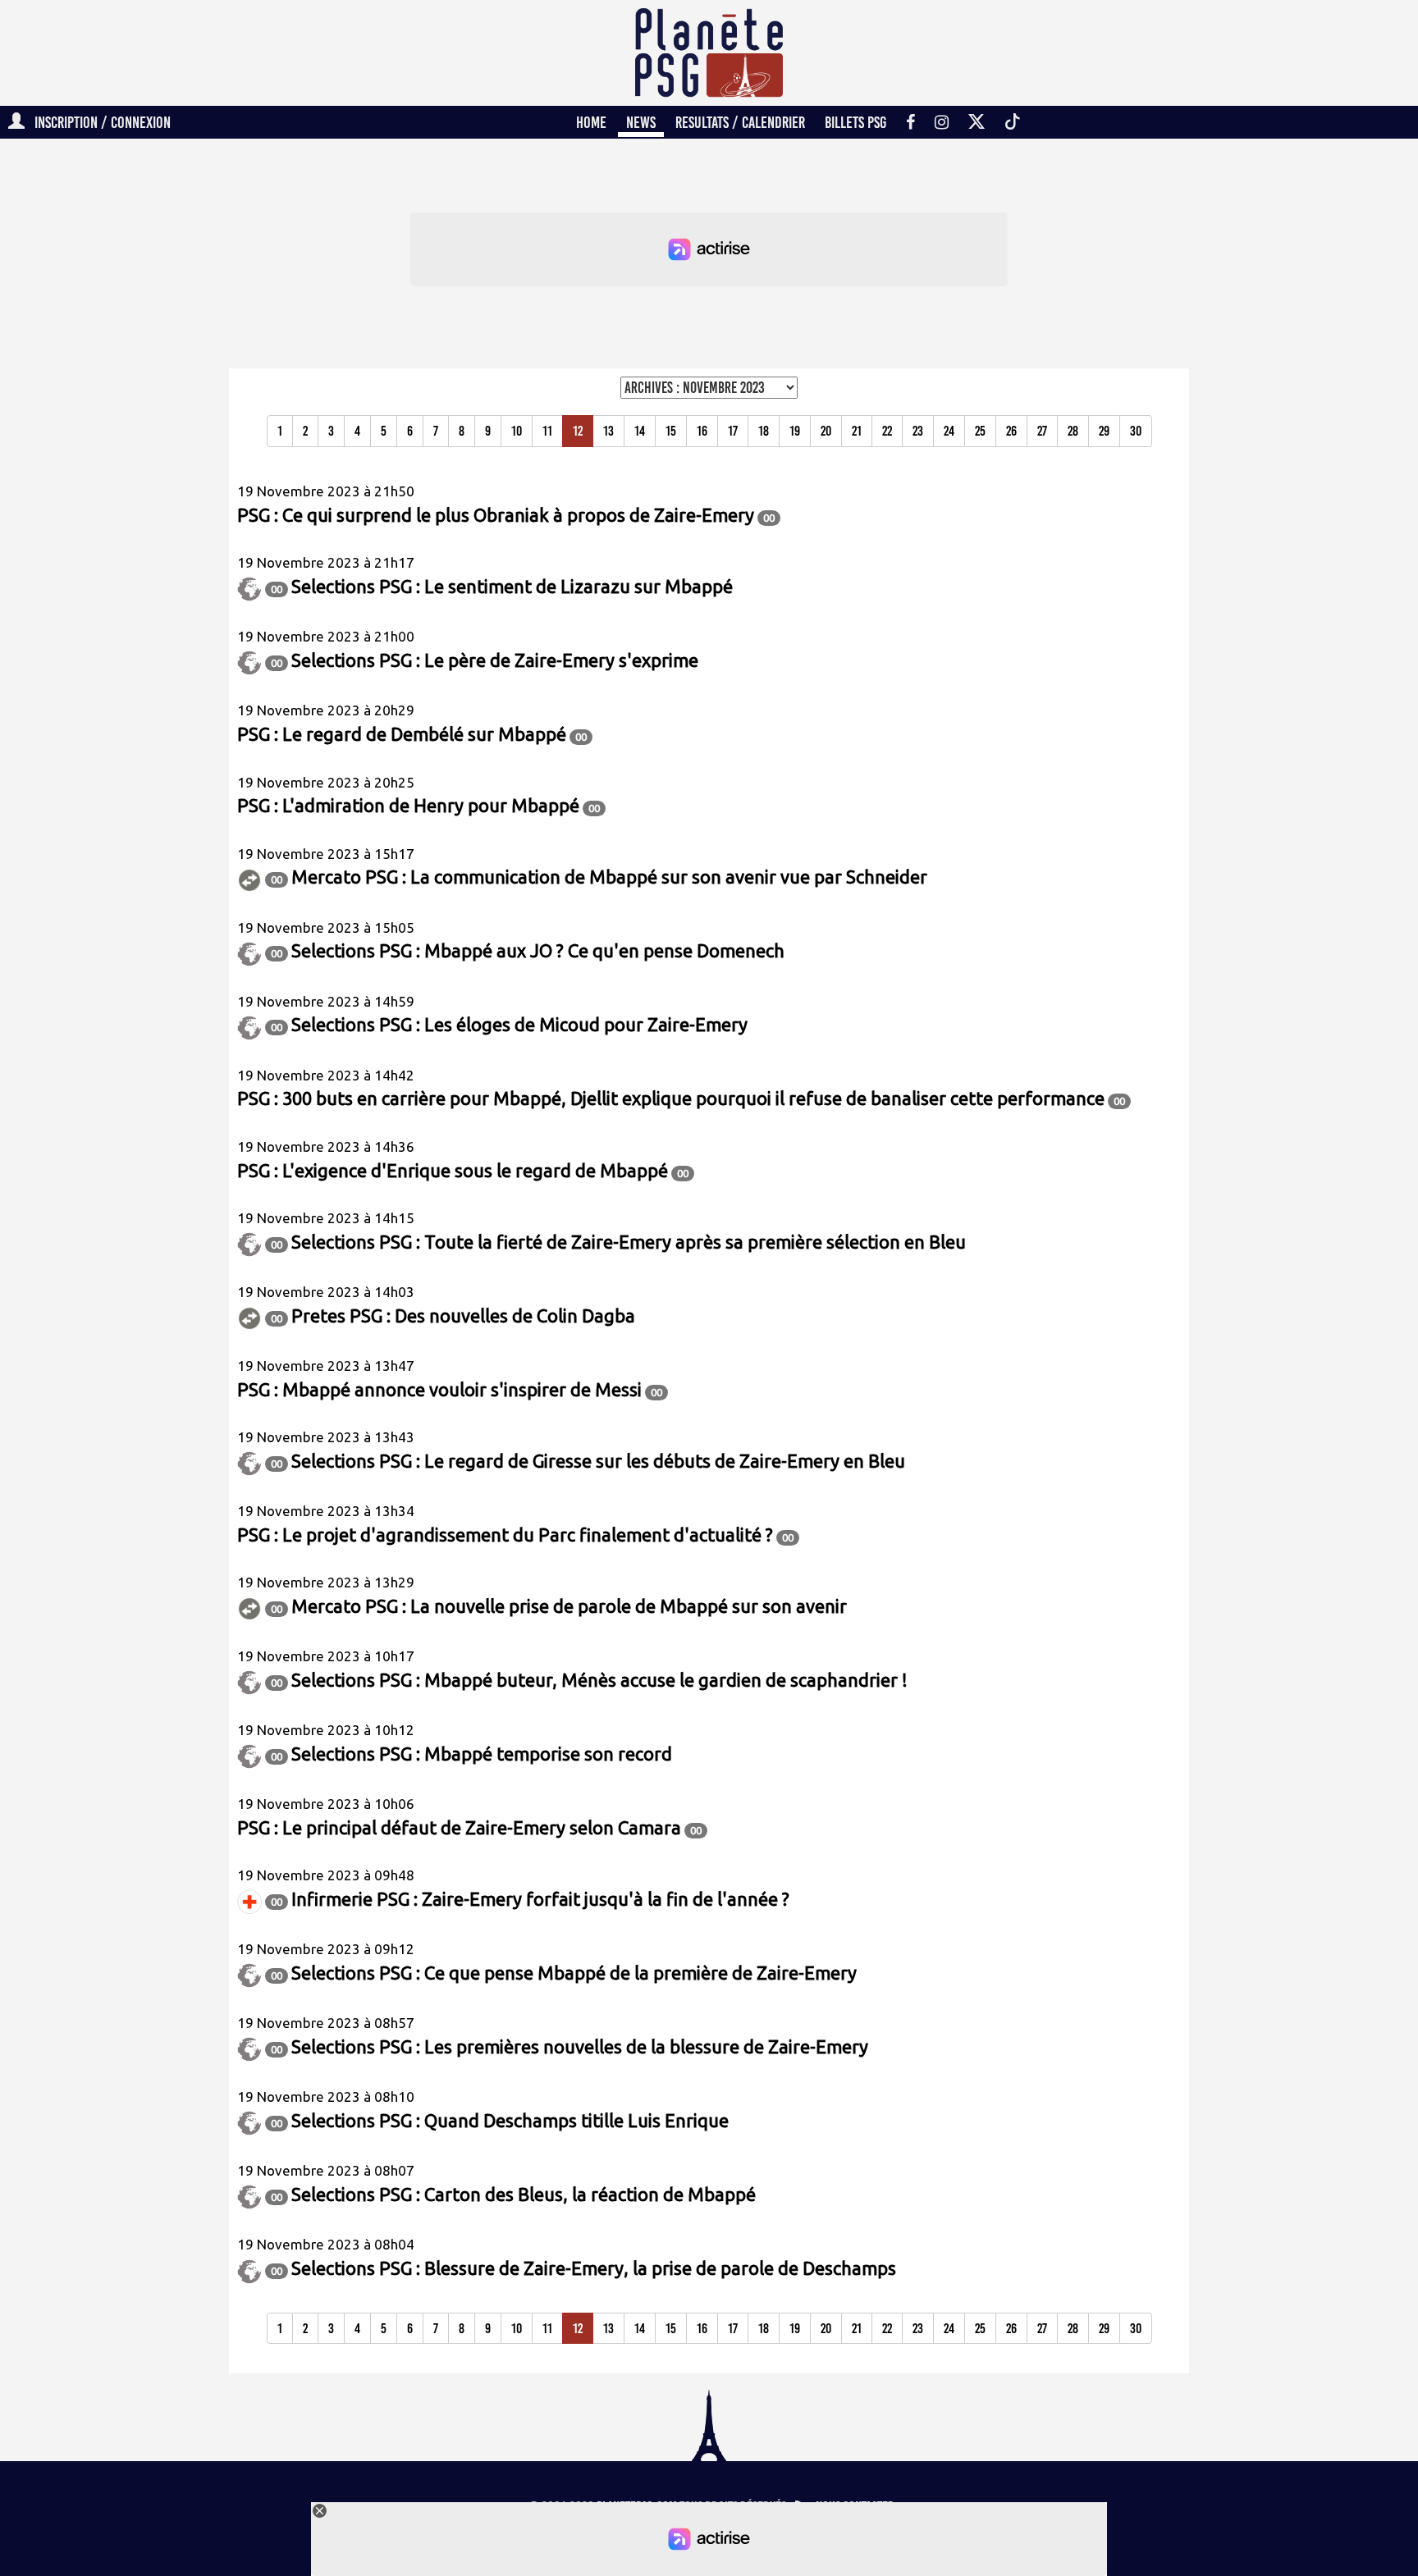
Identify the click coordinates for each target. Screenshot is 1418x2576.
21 (857, 431)
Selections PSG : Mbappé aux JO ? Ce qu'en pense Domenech (538, 950)
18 (764, 431)
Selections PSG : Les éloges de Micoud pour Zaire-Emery (519, 1024)
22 (887, 431)
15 (671, 431)
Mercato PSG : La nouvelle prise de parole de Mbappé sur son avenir (569, 1606)
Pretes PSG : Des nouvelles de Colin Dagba (463, 1315)
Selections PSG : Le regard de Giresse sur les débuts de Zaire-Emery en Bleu (598, 1461)
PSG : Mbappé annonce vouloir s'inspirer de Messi (439, 1389)
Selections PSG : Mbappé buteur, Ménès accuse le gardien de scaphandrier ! (599, 1680)
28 (1073, 431)
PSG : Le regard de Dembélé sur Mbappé (402, 734)
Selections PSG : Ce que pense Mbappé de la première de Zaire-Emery (574, 1973)
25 (980, 431)
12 (578, 431)
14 (640, 431)
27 (1042, 431)
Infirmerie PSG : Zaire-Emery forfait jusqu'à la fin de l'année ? (540, 1899)
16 (702, 431)
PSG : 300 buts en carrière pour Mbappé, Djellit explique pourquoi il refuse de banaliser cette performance (671, 1098)
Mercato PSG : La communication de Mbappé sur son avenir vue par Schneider (609, 877)
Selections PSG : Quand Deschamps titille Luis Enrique (510, 2120)
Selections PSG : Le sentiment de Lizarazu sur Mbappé (512, 586)
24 (949, 431)
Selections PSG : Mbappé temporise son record (482, 1754)
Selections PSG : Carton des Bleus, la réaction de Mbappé (524, 2194)
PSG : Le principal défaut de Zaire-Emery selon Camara (459, 1827)
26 (1011, 431)
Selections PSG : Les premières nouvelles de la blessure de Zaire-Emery (580, 2046)
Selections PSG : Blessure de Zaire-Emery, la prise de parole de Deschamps (594, 2268)
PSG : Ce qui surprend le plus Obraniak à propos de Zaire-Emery (496, 515)
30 (1136, 431)
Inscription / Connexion (98, 122)
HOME (591, 122)
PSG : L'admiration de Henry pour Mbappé (408, 805)
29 (1104, 431)
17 (733, 431)
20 (826, 431)
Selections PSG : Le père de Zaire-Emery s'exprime (495, 660)
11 (547, 431)
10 (517, 431)
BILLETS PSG (855, 122)
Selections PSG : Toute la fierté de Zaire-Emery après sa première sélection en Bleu (629, 1242)
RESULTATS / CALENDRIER (740, 122)
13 (608, 431)
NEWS (641, 122)
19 (795, 431)
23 (918, 431)
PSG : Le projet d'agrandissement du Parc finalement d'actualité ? (505, 1535)
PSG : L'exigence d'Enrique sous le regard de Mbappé (453, 1170)
